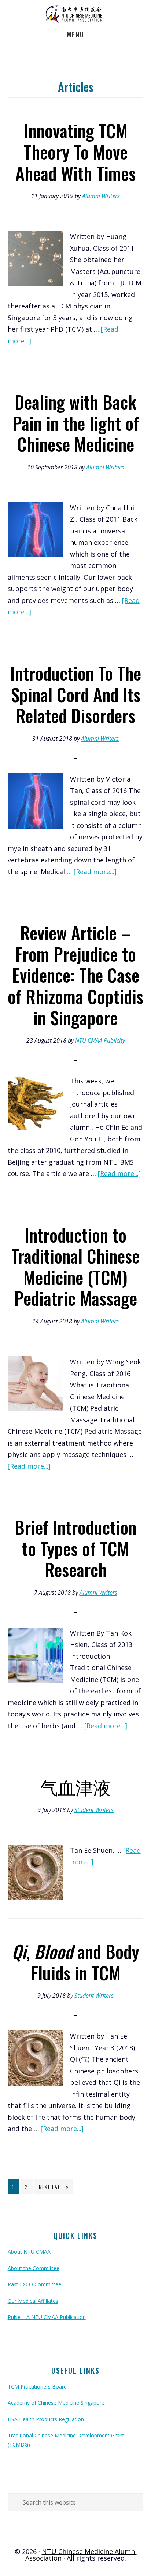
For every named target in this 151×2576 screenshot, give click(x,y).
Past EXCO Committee (34, 2284)
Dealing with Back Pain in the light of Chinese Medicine (76, 423)
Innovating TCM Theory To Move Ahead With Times (75, 151)
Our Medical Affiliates (33, 2301)
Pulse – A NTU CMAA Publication (47, 2317)
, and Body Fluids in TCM (75, 1962)
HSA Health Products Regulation (46, 2419)
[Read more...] (95, 872)
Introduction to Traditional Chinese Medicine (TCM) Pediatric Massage (75, 1266)
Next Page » (54, 2188)
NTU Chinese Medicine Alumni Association (75, 13)
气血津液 (75, 1787)
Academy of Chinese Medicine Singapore (56, 2403)
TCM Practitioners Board (37, 2386)
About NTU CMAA (29, 2252)
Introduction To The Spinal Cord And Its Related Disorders (76, 694)
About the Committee (34, 2268)
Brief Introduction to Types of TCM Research (75, 1548)
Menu (75, 35)
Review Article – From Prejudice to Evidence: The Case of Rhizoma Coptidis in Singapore (75, 975)
